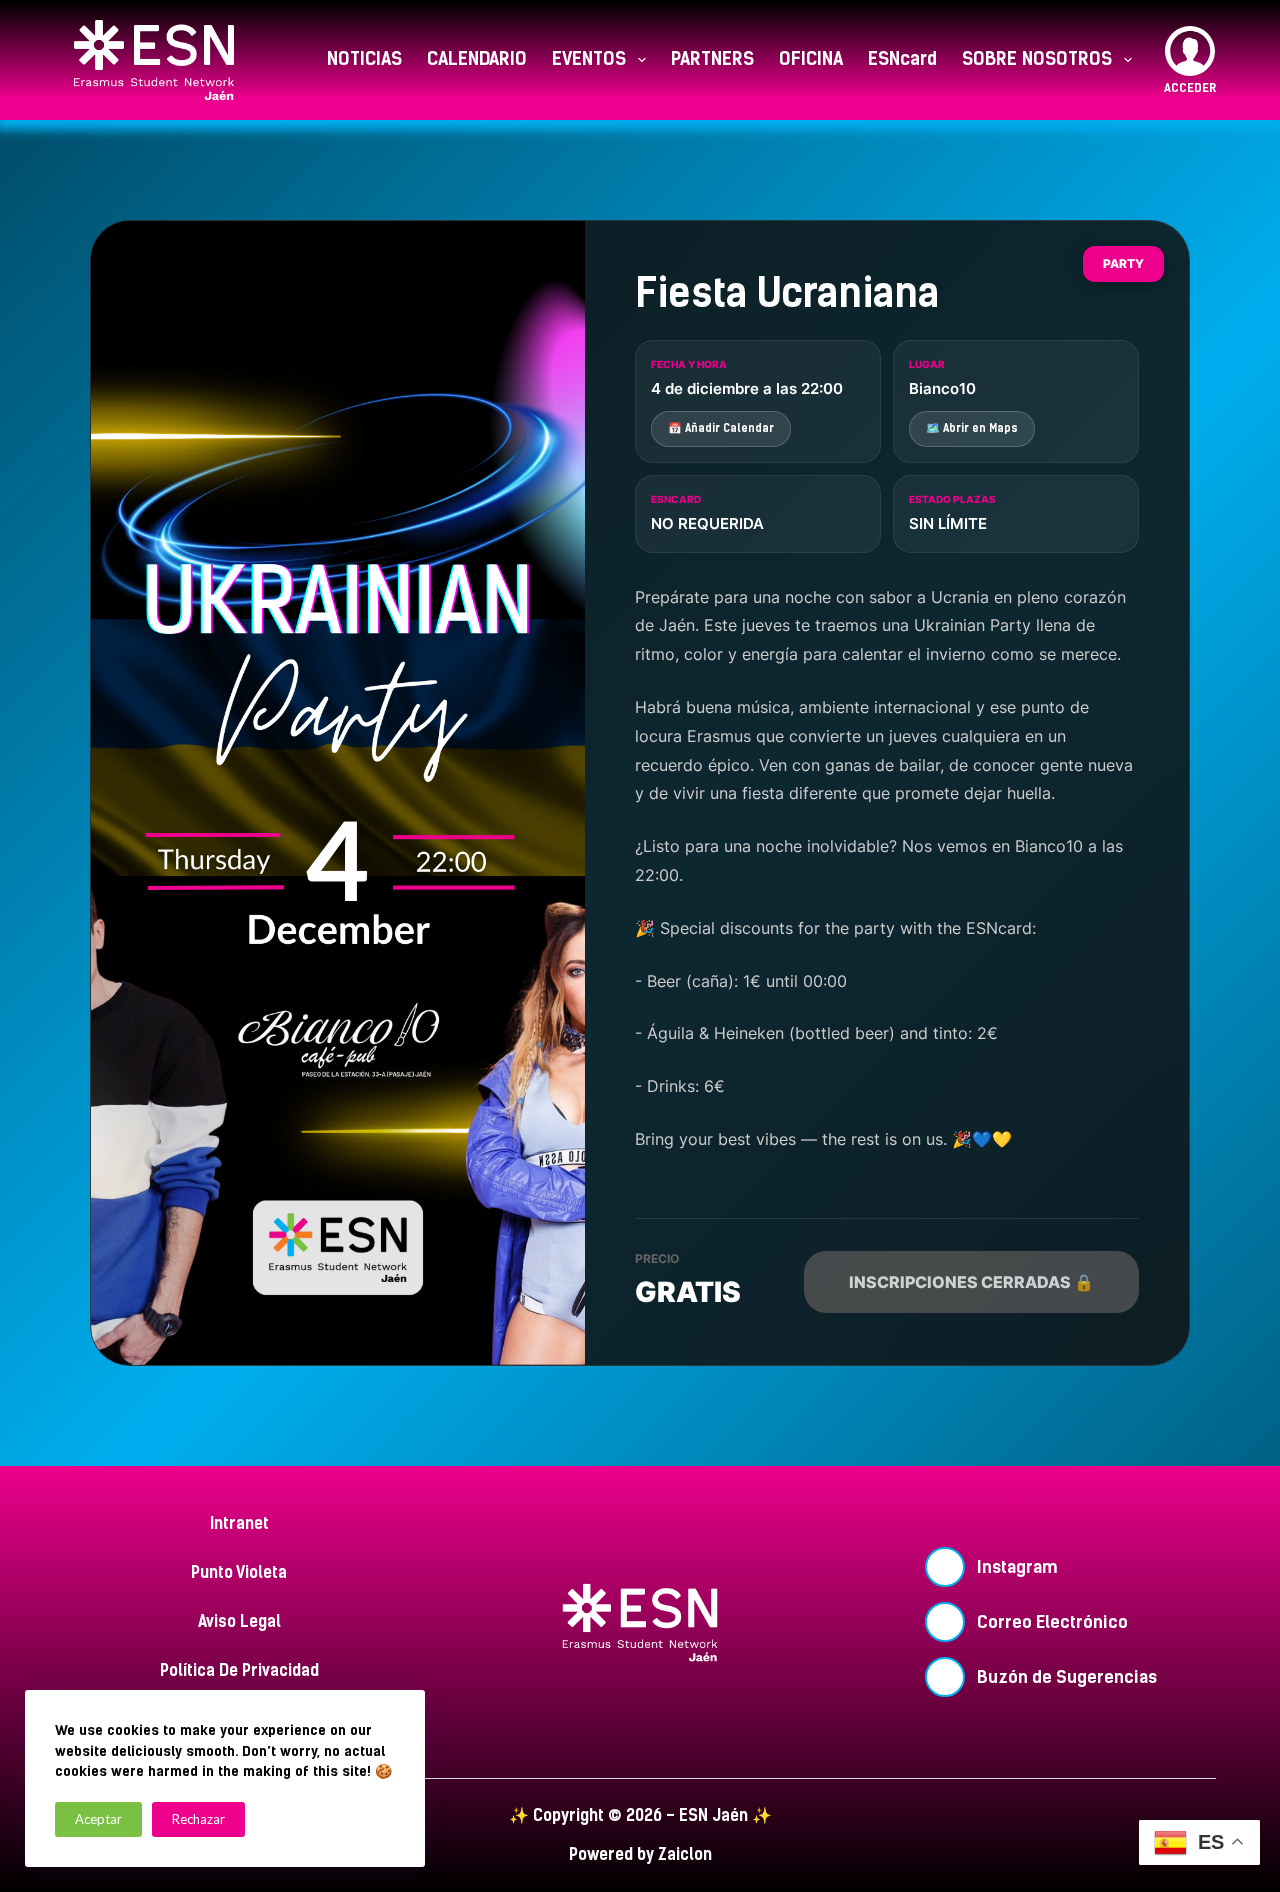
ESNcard (902, 59)
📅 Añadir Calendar (721, 428)
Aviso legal (239, 1621)
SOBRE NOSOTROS (1037, 59)
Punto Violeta (239, 1572)
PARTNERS (712, 59)
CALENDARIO (477, 59)
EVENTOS (589, 59)
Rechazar (198, 1819)
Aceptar (98, 1819)
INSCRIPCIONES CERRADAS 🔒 (971, 1282)
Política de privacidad (239, 1670)
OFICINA (811, 59)
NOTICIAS (364, 59)
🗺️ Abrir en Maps (972, 428)
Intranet (239, 1523)
